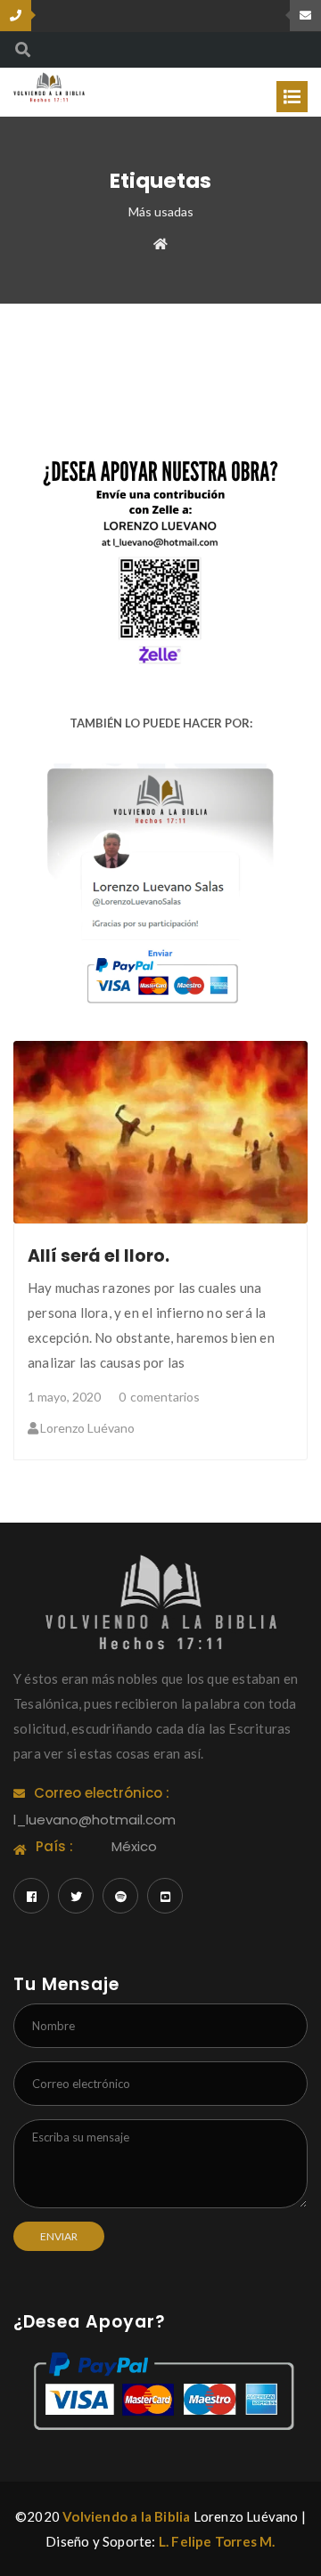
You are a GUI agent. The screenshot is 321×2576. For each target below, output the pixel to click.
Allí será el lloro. (99, 1256)
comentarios (159, 1397)
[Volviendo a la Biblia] (49, 86)
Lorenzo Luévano (87, 1428)
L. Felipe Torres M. (217, 2541)
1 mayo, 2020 (64, 1397)
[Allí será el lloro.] (160, 1132)
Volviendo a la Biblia (126, 2516)
